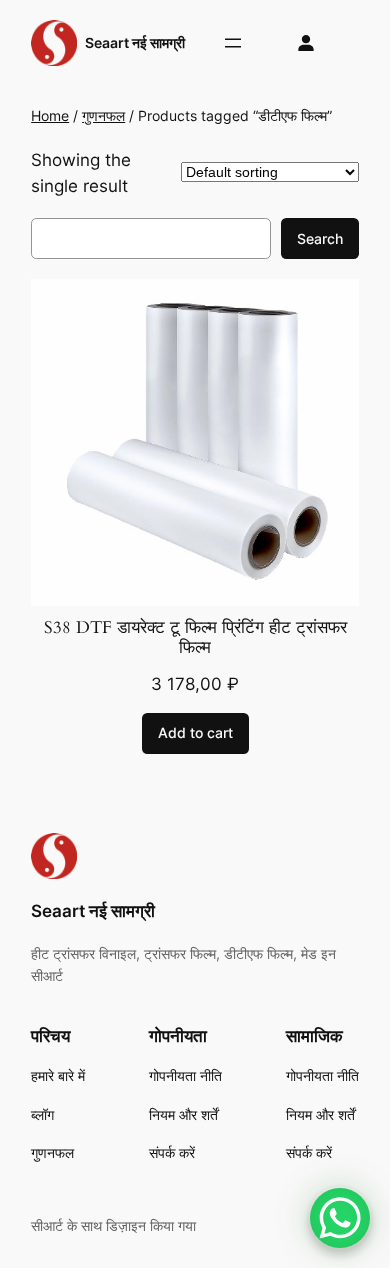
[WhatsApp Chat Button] (340, 1218)
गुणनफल (103, 115)
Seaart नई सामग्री (135, 42)
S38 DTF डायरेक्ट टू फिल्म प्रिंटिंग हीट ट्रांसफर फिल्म (195, 638)
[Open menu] (233, 43)
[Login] (306, 43)
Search (320, 238)
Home (50, 115)
